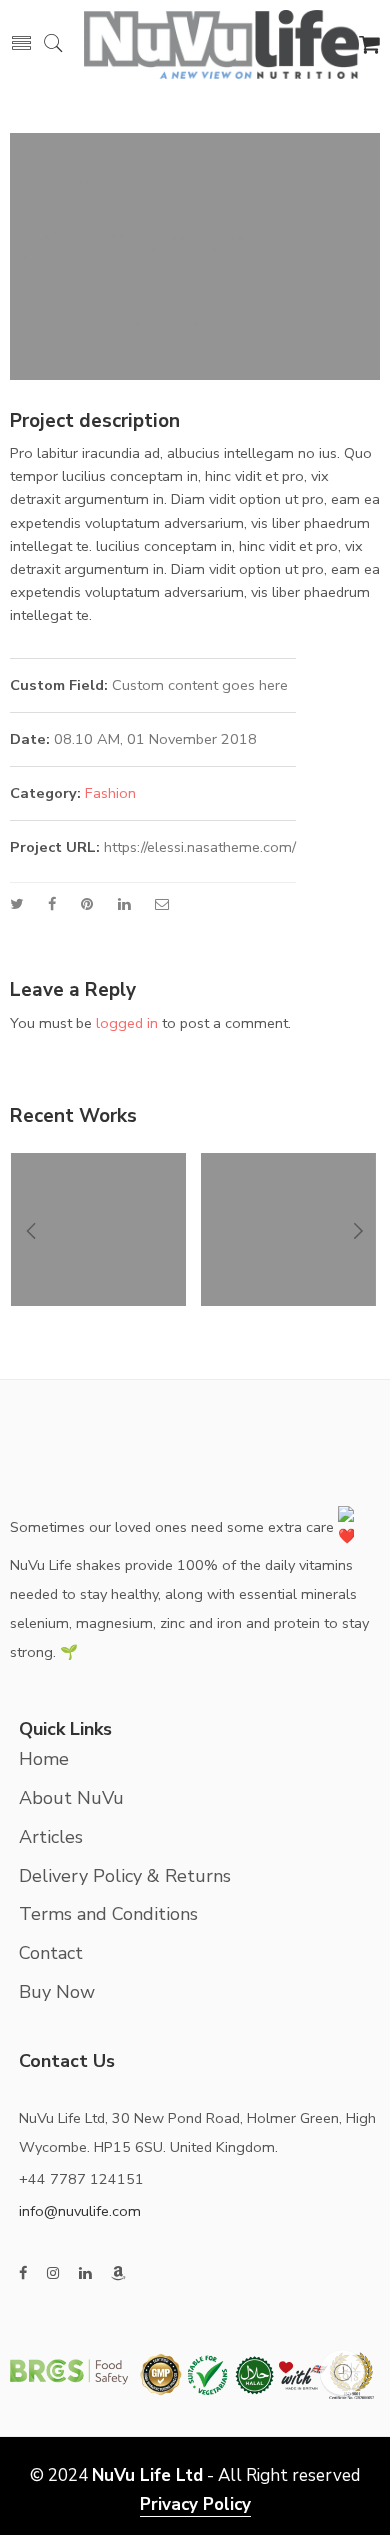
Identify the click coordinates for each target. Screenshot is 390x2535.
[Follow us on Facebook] (23, 2273)
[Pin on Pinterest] (87, 904)
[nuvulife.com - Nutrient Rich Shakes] (221, 42)
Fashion (110, 793)
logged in (127, 1023)
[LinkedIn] (85, 2273)
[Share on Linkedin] (124, 904)
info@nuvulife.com (80, 2211)
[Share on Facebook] (52, 904)
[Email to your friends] (162, 904)
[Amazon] (118, 2273)
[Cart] (369, 47)
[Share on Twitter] (16, 904)
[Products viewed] (342, 2372)
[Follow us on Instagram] (53, 2273)
